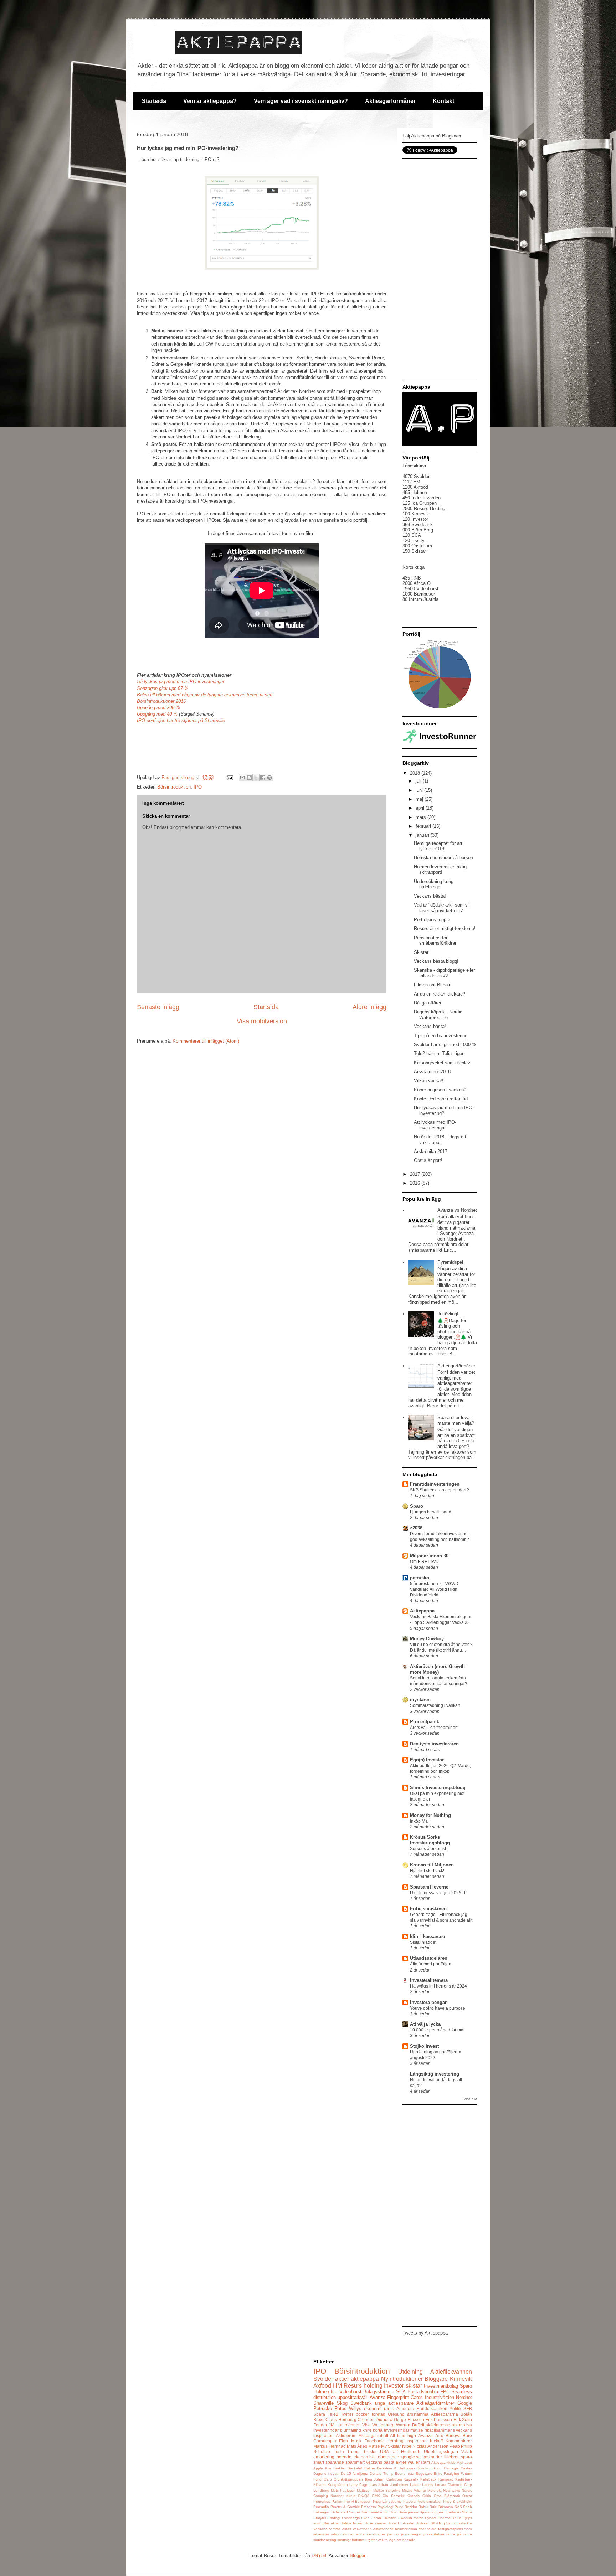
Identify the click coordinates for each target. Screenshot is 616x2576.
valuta (383, 2540)
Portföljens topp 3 (432, 920)
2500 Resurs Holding (424, 508)
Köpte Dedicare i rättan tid (441, 1099)
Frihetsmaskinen (428, 1909)
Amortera (405, 2408)
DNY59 (319, 2556)
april (421, 808)
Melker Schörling (387, 2490)
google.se (411, 2457)
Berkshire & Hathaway (396, 2468)
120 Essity (414, 541)
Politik (455, 2408)
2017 (416, 1174)
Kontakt (443, 101)
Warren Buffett (410, 2425)
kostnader (432, 2457)
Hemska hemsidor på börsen (443, 858)
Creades (366, 2419)
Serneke (375, 2512)
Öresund (396, 2414)
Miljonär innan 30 (429, 1556)
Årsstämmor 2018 (432, 1072)
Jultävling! (448, 1314)
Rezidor (411, 2507)
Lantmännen (348, 2425)
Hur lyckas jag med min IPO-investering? (444, 1110)
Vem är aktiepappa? (210, 101)
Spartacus (453, 2512)
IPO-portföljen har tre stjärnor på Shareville (181, 720)
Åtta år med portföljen (431, 1964)
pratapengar (411, 2534)
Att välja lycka (425, 2024)
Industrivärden (440, 2397)
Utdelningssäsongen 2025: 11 (439, 1893)
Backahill (355, 2468)
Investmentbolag (441, 2386)
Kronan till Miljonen (432, 1865)
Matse (374, 2446)
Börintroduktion (429, 2468)
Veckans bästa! (430, 896)
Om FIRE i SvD (424, 1562)
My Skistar (391, 2446)
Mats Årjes (357, 2446)
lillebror (451, 2457)
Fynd (317, 2479)
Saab (468, 2507)
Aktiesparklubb (443, 2463)
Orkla (427, 2496)
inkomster (321, 2534)
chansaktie (427, 2529)
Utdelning (410, 2372)
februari (424, 826)
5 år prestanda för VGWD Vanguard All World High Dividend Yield (434, 1589)
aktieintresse (438, 2425)
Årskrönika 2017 (431, 1151)
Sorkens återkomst (428, 1849)
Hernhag (395, 2441)
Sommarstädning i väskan (435, 1705)
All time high (403, 2435)
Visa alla (470, 2099)
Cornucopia (325, 2441)
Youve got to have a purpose (438, 2008)
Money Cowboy (427, 1639)
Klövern (320, 2485)
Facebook (374, 2441)
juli (419, 781)
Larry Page (359, 2485)
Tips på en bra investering (441, 1036)
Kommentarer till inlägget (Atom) (206, 1041)
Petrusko (323, 2408)
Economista (405, 2474)
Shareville (324, 2403)
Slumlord (390, 2512)
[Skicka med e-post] (242, 778)
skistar (414, 2386)
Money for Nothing (430, 1815)
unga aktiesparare (394, 2403)
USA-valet (406, 2523)
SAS (458, 2507)
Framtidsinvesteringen (435, 1484)
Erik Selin (463, 2419)
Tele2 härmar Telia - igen (439, 1053)
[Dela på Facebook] (263, 778)
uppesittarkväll (353, 2397)
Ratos (340, 2408)
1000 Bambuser (419, 594)
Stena (467, 2512)
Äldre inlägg (369, 1007)
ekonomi (373, 2408)
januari (423, 835)
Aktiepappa (422, 1611)
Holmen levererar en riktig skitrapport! (440, 870)
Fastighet (451, 2474)
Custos (466, 2468)
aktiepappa (365, 2379)
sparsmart (355, 2462)
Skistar (421, 952)
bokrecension (406, 2529)
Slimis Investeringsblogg (438, 1788)
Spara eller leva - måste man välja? (456, 1420)
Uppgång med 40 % (157, 714)
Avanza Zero (431, 2435)
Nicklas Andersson (430, 2446)
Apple (318, 2468)
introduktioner (342, 2534)
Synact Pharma (438, 2518)
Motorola (435, 2490)
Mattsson (364, 2490)
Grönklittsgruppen (348, 2479)
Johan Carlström (388, 2479)
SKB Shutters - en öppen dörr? (440, 1490)
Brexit (319, 2419)
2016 (416, 1183)
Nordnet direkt (343, 2496)
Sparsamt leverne (429, 1887)
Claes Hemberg (341, 2419)
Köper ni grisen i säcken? (440, 1090)
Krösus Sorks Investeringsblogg (430, 1840)
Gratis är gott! (428, 1160)
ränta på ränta (459, 2534)
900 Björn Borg (418, 530)
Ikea (369, 2479)
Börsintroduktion (174, 787)
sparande (335, 2462)
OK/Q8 (364, 2496)
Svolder (323, 2379)
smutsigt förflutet (351, 2540)
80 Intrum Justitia (420, 599)
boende (344, 2457)
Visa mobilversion (262, 1021)
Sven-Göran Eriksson (379, 2518)
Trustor (370, 2452)
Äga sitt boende (402, 2540)
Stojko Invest (424, 2046)
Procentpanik (425, 1722)
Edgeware (424, 2474)
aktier (342, 2379)
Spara (319, 2414)
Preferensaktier (429, 2501)
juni (420, 790)
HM (337, 2386)
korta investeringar (391, 2430)
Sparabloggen (431, 2512)
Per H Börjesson (358, 2501)
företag (379, 2414)
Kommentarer (459, 2441)
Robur (423, 2507)
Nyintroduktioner (402, 2379)
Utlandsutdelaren (429, 1958)
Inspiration (417, 2441)
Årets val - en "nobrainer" (434, 1728)
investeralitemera (429, 1980)
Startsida (154, 101)
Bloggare (436, 2379)
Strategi (334, 2518)
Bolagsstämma (379, 2392)
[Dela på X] (256, 778)
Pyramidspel (450, 1262)
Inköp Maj (419, 1821)
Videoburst (350, 2392)
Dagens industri (326, 2474)
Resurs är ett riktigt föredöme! (445, 928)
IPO (198, 787)
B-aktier (340, 2468)
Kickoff (436, 2441)
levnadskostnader (370, 2534)
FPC (445, 2392)
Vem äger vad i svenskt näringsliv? (301, 101)
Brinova (453, 2435)
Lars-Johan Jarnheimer (389, 2485)
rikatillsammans (440, 2430)
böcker (362, 2414)
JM (332, 2425)
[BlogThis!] (249, 778)
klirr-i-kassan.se (427, 1936)
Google (465, 2403)
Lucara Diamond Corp (453, 2485)
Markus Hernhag (330, 2446)
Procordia (321, 2507)
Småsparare (409, 2512)
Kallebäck (428, 2479)
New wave (452, 2490)
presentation (434, 2534)
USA (384, 2452)
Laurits (428, 2485)
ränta (389, 2408)
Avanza (378, 2397)
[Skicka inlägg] (229, 777)
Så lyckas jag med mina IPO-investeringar (181, 682)
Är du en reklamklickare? (440, 994)
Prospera (369, 2507)
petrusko (420, 1578)
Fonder (320, 2425)
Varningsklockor (459, 2523)
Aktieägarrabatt (373, 2435)
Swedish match (411, 2518)
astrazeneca (383, 2529)
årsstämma (418, 2414)
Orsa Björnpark (447, 2496)
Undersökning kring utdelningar (434, 884)
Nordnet (464, 2397)
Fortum (466, 2474)
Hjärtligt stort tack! (427, 1871)
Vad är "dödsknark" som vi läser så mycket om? (441, 908)
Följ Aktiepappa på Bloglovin (432, 136)
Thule (457, 2518)
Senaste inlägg (158, 1007)
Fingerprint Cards (405, 2397)
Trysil (392, 2523)
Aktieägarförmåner (390, 101)
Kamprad (446, 2479)
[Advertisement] (440, 269)
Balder (370, 2468)
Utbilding (438, 2523)
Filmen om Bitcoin (433, 985)
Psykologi (385, 2507)
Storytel (320, 2518)
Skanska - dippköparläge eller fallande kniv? (444, 973)
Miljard (407, 2490)
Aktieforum (346, 2435)
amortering (324, 2457)
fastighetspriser (451, 2529)
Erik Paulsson (439, 2419)
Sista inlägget (423, 1942)
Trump (353, 2452)
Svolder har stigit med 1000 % (445, 1045)
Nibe (407, 2446)
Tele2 (333, 2414)
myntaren (420, 1700)
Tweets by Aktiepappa (425, 2333)
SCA (401, 2392)
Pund (399, 2507)
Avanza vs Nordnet (457, 1210)
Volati (467, 2452)
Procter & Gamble (345, 2507)
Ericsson (416, 2419)
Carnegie (451, 2468)
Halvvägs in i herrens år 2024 (438, 1986)
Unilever (422, 2523)
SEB (468, 2408)
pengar (393, 2534)
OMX (376, 2496)
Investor (394, 2386)
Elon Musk (350, 2441)
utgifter (371, 2540)
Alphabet (464, 2463)
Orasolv (414, 2496)
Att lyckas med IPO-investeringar (435, 1125)
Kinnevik (461, 2379)
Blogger (357, 2556)
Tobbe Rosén (352, 2523)
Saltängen (322, 2512)
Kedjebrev (464, 2479)
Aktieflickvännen (451, 2372)
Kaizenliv (411, 2479)
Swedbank (361, 2403)
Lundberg (321, 2490)
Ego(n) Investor (427, 1760)
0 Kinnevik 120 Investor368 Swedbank (418, 519)
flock (468, 2529)
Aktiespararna (445, 2414)
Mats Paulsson (343, 2490)
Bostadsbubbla (423, 2392)
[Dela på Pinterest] (269, 778)
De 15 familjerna (355, 2474)
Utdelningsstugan (441, 2452)
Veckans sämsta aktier (332, 2529)
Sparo (417, 1506)
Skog (342, 2403)
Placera (409, 2501)
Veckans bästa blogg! (436, 961)
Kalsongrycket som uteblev (442, 1063)
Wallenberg (383, 2425)
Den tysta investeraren (434, 1744)
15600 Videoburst (420, 589)
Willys (355, 2408)
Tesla (339, 2452)
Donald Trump (381, 2474)
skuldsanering (325, 2540)
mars (422, 817)
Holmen (321, 2392)
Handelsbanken (432, 2408)
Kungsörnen (338, 2485)
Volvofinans (362, 2529)
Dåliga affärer (428, 1003)
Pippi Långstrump (387, 2501)
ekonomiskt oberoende (376, 2457)
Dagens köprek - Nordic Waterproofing (438, 1015)
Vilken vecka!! (429, 1081)
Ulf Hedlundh (407, 2452)
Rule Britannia (441, 2507)
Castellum (421, 546)
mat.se (417, 2430)
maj (420, 799)
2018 (416, 773)
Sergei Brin (358, 2512)
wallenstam (419, 2462)
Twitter (347, 2414)
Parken (337, 2501)
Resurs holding (363, 2386)
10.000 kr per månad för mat (437, 2030)
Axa (328, 2468)
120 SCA (412, 535)
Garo (328, 2479)
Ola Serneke (394, 2496)
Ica (334, 2392)
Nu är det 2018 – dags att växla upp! (440, 1140)
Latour (415, 2485)
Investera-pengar (428, 2002)
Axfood (322, 2386)
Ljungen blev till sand (431, 1512)
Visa (366, 2425)
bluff (344, 2430)
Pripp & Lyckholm (458, 2501)
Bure (467, 2435)
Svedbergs (351, 2518)
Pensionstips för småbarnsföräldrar (435, 941)
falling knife (361, 2430)
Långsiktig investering (435, 2074)
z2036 (416, 1528)
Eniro (438, 2474)
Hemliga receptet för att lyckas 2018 (438, 846)
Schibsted (340, 2512)
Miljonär (420, 2490)
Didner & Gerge (391, 2419)
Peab (455, 2446)
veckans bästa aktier (386, 2462)
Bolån (466, 2414)
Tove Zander (376, 2523)
